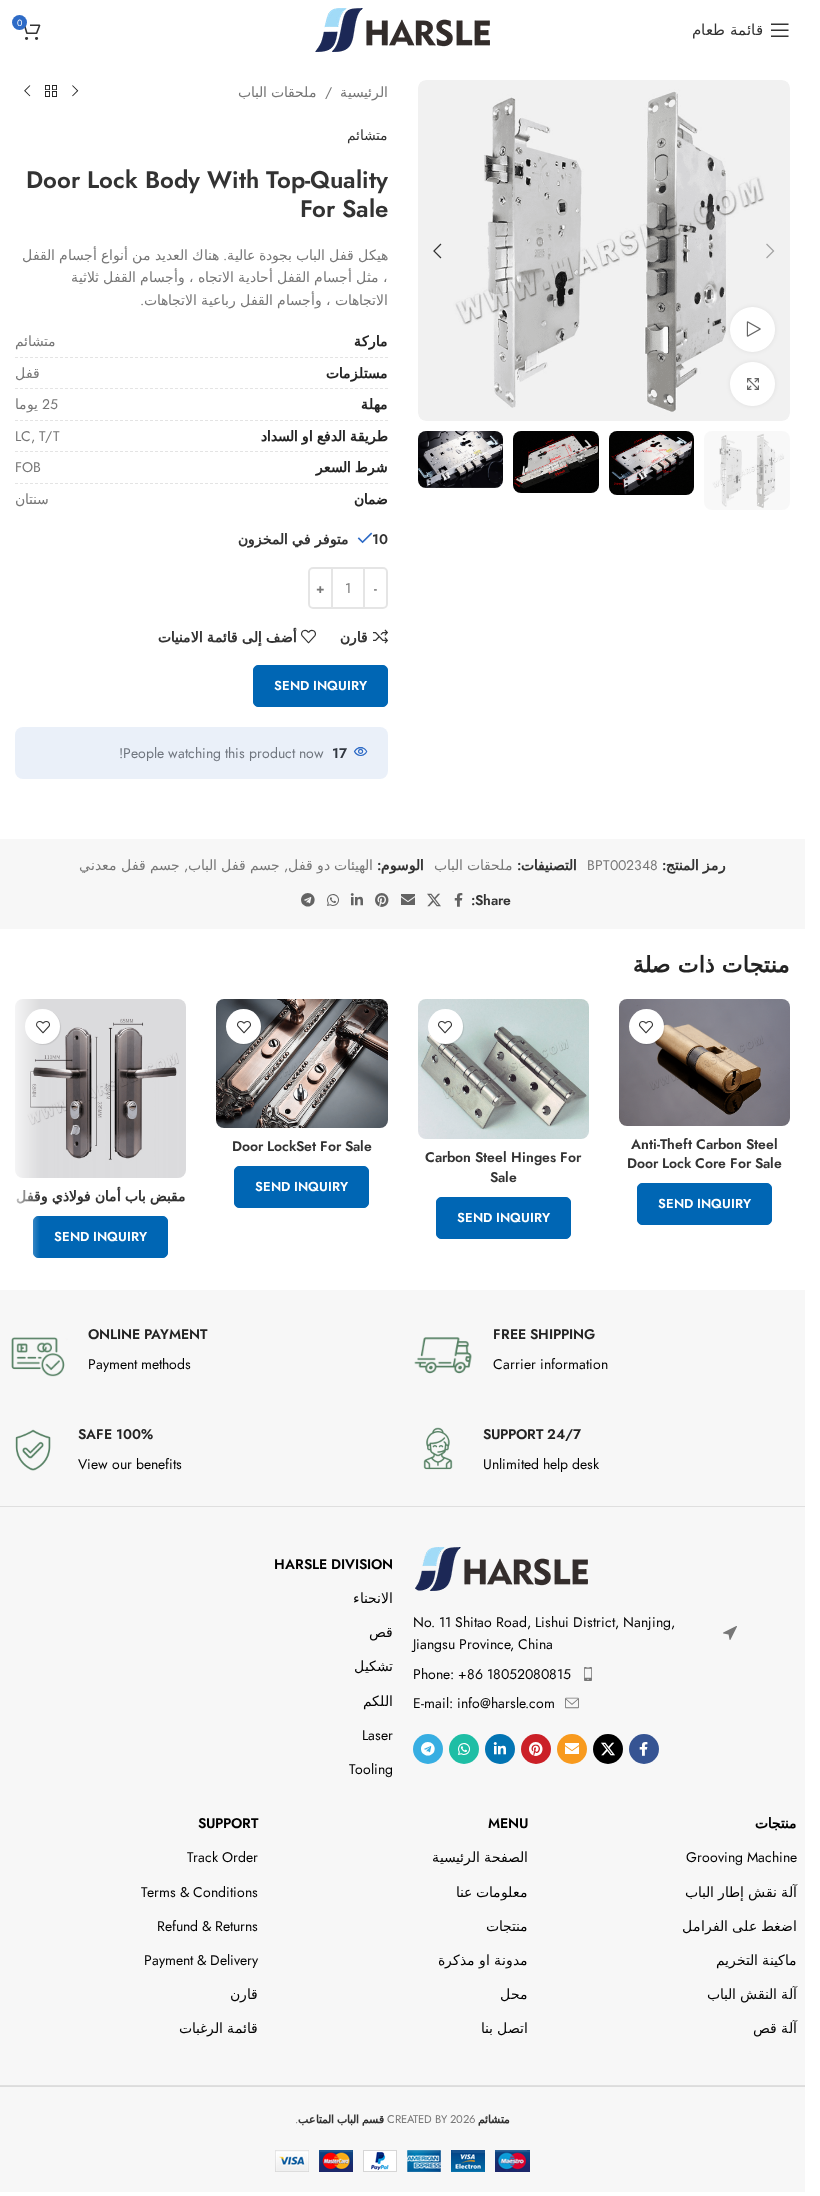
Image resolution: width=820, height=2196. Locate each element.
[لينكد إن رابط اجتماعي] (357, 900)
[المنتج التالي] (27, 92)
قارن (244, 1994)
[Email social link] (408, 900)
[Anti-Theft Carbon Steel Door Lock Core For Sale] (704, 1062)
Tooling (370, 1769)
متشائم (367, 135)
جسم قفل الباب (234, 865)
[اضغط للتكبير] (752, 384)
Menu (508, 1823)
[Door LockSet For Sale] (301, 1063)
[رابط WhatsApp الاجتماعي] (333, 900)
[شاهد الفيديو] (752, 329)
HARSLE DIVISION (333, 1564)
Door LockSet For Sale (302, 1146)
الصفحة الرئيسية (480, 1857)
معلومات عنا (492, 1892)
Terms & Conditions (199, 1892)
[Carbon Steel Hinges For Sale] (503, 1069)
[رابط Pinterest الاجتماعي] (382, 900)
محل (514, 1994)
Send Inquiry (320, 685)
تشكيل (373, 1666)
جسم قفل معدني (129, 865)
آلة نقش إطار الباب (741, 1892)
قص (380, 1632)
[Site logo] (402, 28)
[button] (770, 251)
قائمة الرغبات (218, 2028)
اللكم (377, 1701)
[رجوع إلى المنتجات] (51, 92)
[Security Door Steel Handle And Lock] (100, 1088)
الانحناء (372, 1598)
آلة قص (775, 2028)
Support (228, 1823)
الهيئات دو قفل (330, 865)
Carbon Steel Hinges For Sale (503, 1167)
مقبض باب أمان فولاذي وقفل (101, 1196)
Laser (377, 1735)
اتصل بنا (504, 2028)
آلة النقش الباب (752, 1994)
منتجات (776, 1823)
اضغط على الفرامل (739, 1926)
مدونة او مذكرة (483, 1960)
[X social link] (434, 900)
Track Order (222, 1857)
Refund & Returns (207, 1926)
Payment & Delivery (201, 1960)
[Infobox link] (605, 1355)
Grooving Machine (741, 1857)
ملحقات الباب (277, 92)
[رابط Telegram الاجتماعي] (308, 900)
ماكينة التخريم (756, 1960)
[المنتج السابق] (75, 92)
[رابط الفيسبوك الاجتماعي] (459, 900)
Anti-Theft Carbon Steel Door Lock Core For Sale (704, 1154)
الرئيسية (364, 92)
